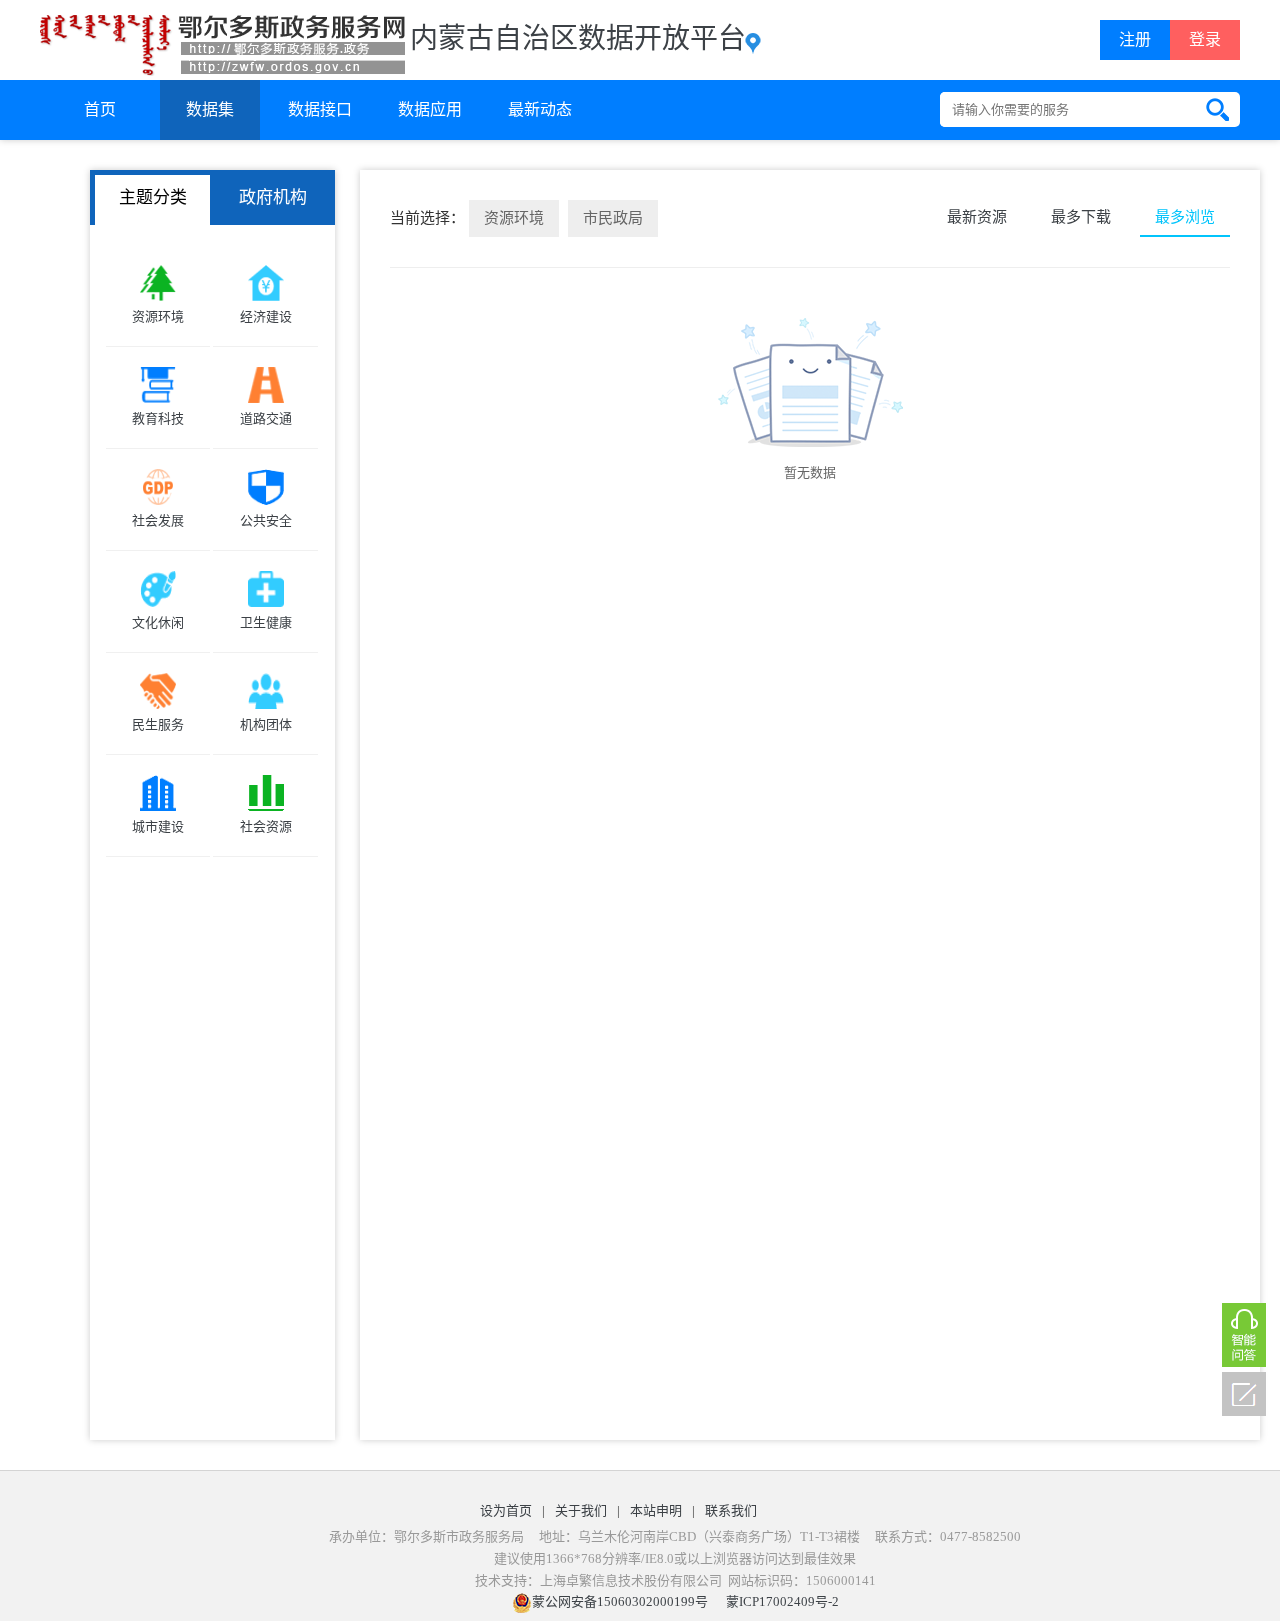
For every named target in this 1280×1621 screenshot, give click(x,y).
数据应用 (430, 109)
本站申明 (656, 1510)
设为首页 (506, 1510)
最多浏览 (1185, 217)
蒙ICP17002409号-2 (782, 1601)
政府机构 (273, 197)
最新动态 (540, 109)
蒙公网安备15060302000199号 (620, 1601)
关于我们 (581, 1510)
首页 (100, 109)
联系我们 (731, 1510)
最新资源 (977, 217)
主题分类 (153, 197)
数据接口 (320, 109)
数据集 (210, 109)
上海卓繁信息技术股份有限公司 (631, 1580)
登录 (1205, 39)
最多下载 (1081, 217)
